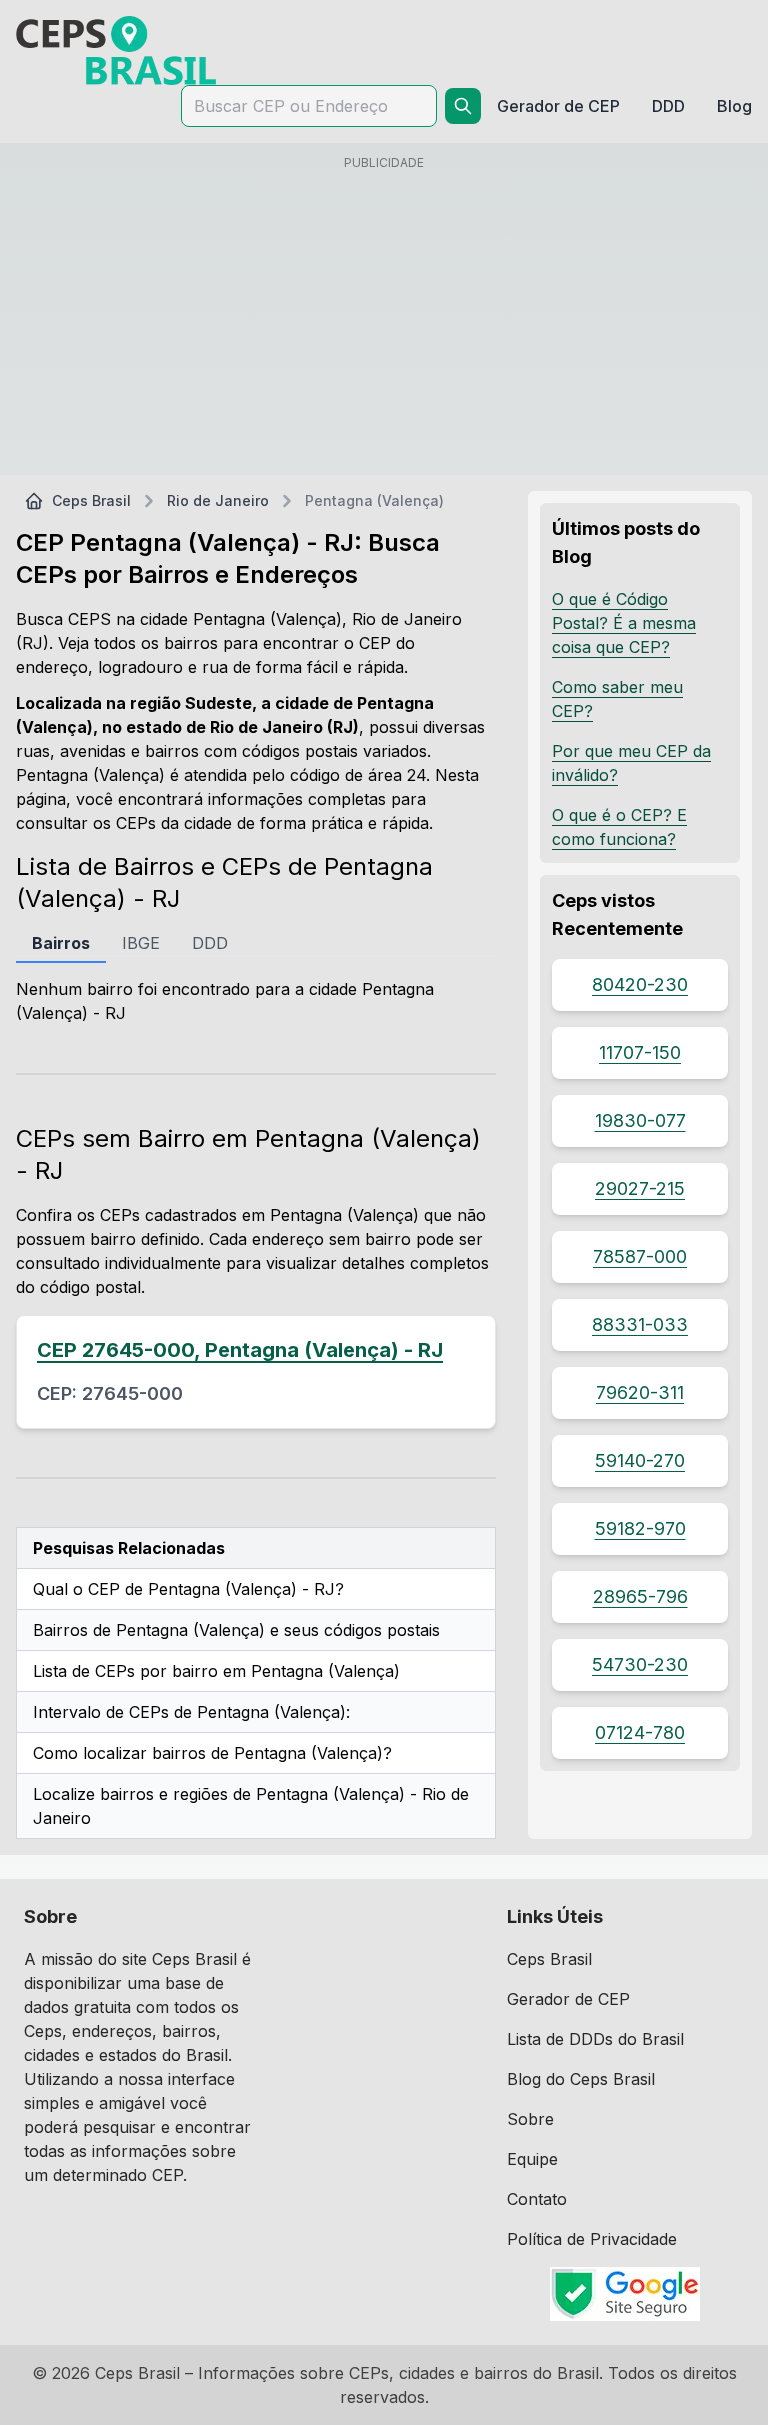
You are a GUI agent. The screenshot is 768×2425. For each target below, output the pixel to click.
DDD (210, 943)
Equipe (532, 2159)
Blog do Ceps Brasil (581, 2079)
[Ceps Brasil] (116, 50)
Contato (537, 2199)
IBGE (141, 943)
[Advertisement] (384, 319)
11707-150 (640, 1052)
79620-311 (640, 1392)
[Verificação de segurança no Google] (625, 2294)
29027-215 (640, 1188)
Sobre (530, 2119)
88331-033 (640, 1324)
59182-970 (640, 1528)
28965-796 (640, 1596)
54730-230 (640, 1664)
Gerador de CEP (568, 1999)
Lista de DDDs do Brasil (595, 2039)
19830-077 (640, 1120)
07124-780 (640, 1732)
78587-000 (640, 1256)
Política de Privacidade (592, 2239)
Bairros (61, 943)
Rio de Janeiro (218, 500)
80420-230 (640, 984)
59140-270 (640, 1460)
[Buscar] (463, 106)
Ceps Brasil (91, 500)
